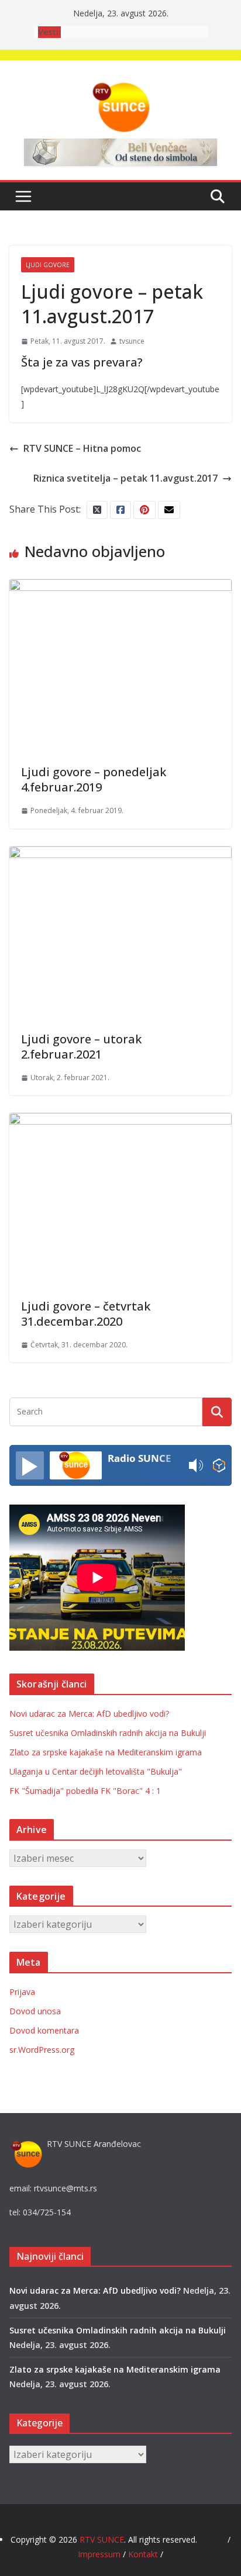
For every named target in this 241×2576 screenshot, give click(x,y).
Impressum (100, 2554)
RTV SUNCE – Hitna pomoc (82, 448)
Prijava (22, 1992)
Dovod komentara (44, 2030)
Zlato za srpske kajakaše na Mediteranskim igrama (106, 1752)
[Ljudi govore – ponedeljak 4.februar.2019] (120, 587)
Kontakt (143, 2554)
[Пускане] (30, 1465)
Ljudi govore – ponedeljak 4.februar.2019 (94, 779)
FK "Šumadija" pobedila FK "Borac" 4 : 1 (85, 1791)
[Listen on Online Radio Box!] (219, 1466)
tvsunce (132, 341)
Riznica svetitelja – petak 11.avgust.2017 (125, 478)
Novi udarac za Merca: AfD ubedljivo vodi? (89, 1714)
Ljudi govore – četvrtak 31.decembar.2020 (86, 1314)
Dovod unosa (35, 2011)
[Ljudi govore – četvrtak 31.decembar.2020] (120, 1121)
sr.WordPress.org (42, 2050)
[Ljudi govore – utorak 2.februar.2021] (120, 855)
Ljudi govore (48, 265)
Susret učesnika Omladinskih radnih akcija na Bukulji (108, 1733)
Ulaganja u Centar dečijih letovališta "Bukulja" (96, 1771)
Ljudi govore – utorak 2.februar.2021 (81, 1047)
